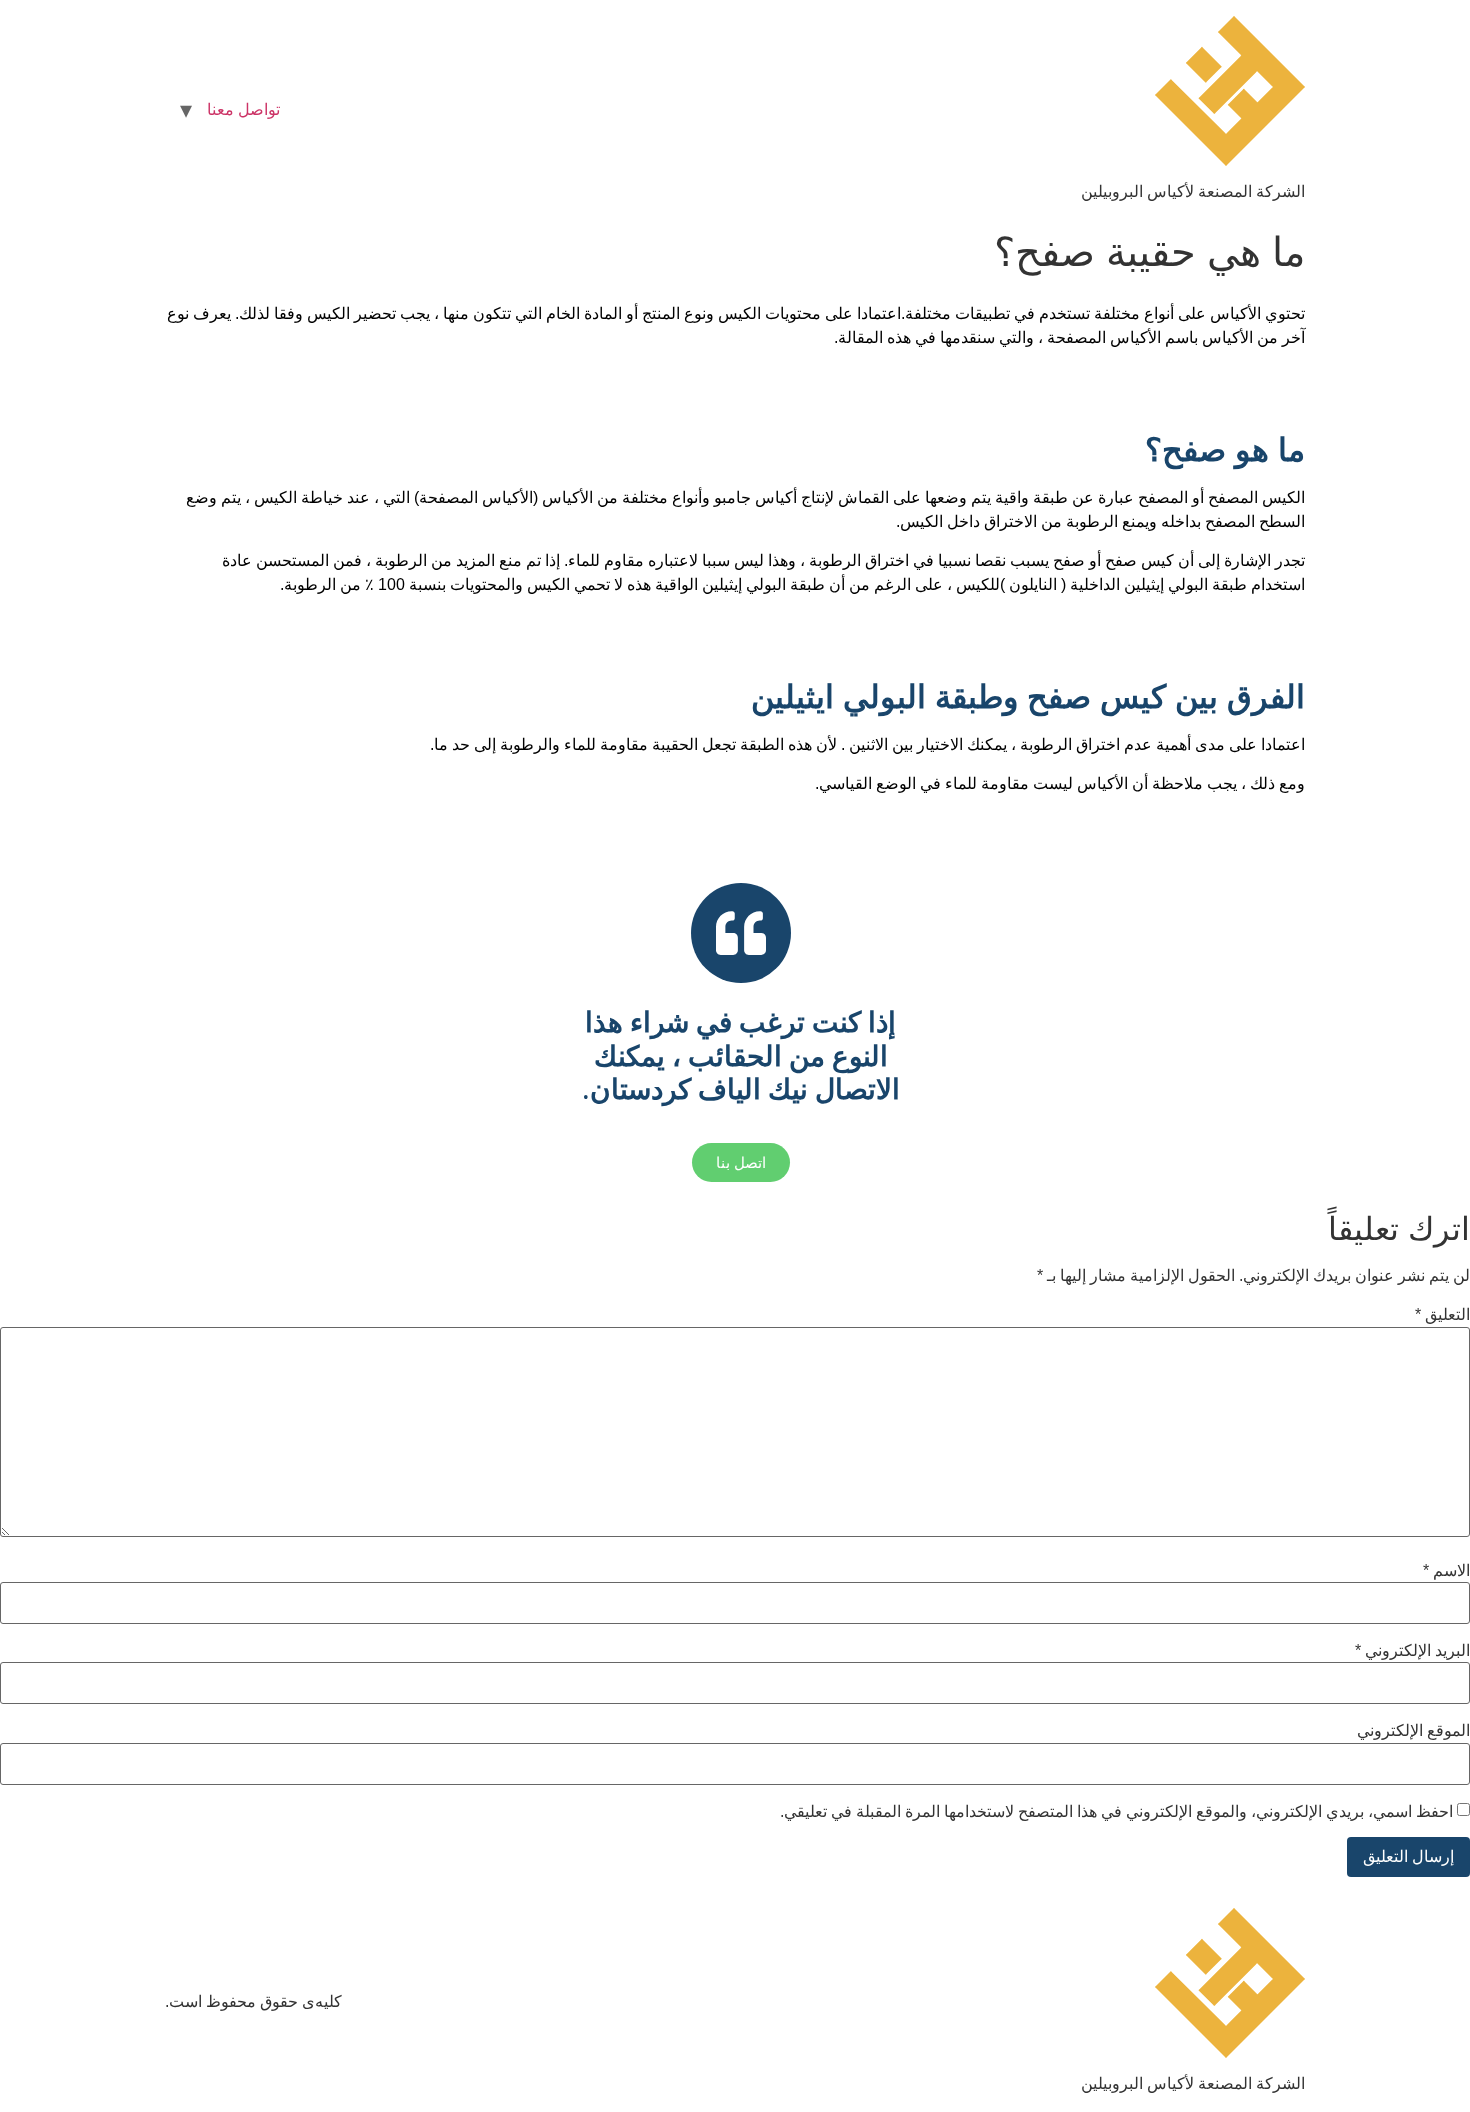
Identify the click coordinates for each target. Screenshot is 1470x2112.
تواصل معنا (243, 109)
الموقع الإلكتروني (1413, 1731)
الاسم (1446, 1571)
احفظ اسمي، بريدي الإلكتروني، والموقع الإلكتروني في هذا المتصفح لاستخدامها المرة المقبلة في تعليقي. (1116, 1812)
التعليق (1442, 1315)
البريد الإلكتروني (1412, 1651)
